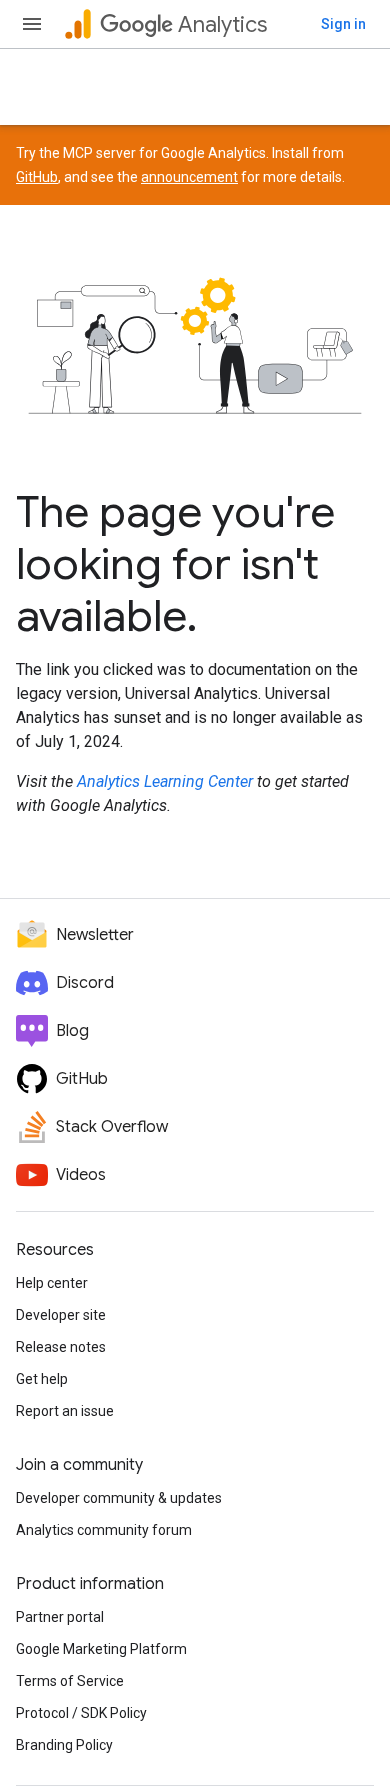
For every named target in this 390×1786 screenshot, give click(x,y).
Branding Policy (64, 1745)
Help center (52, 1283)
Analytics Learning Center (165, 781)
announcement (189, 177)
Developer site (61, 1315)
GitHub (37, 177)
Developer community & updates (119, 1498)
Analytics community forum (104, 1530)
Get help (42, 1379)
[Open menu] (32, 24)
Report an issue (65, 1411)
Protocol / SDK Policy (81, 1713)
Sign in (343, 24)
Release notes (61, 1347)
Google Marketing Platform (101, 1649)
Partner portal (60, 1617)
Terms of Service (70, 1681)
